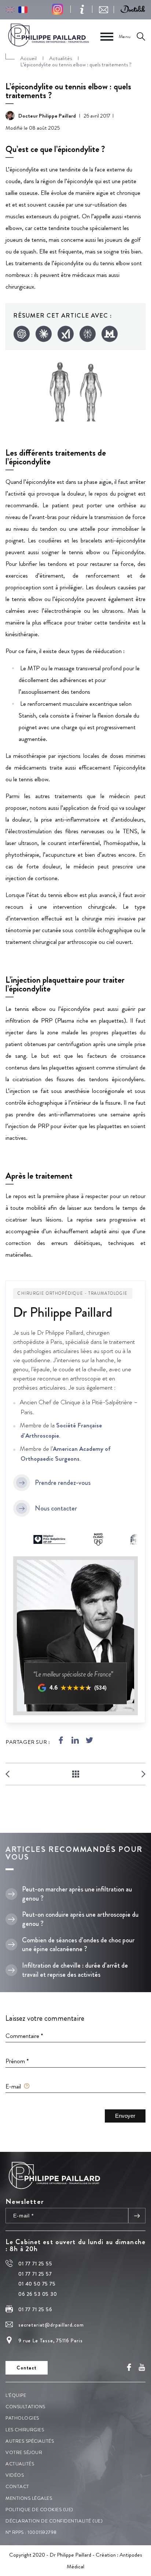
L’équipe (16, 2395)
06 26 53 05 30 (38, 2294)
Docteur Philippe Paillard (47, 116)
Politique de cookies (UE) (39, 2509)
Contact (17, 2486)
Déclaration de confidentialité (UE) (54, 2521)
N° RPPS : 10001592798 (31, 2532)
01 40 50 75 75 (37, 2284)
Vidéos (15, 2475)
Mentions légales (29, 2498)
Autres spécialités (30, 2441)
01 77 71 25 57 (35, 2273)
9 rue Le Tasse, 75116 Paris (51, 2340)
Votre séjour (24, 2452)
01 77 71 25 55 (35, 2264)
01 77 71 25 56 (35, 2309)
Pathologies (22, 2418)
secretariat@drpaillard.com (51, 2325)
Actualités (20, 2464)
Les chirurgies (25, 2429)
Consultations (25, 2407)
